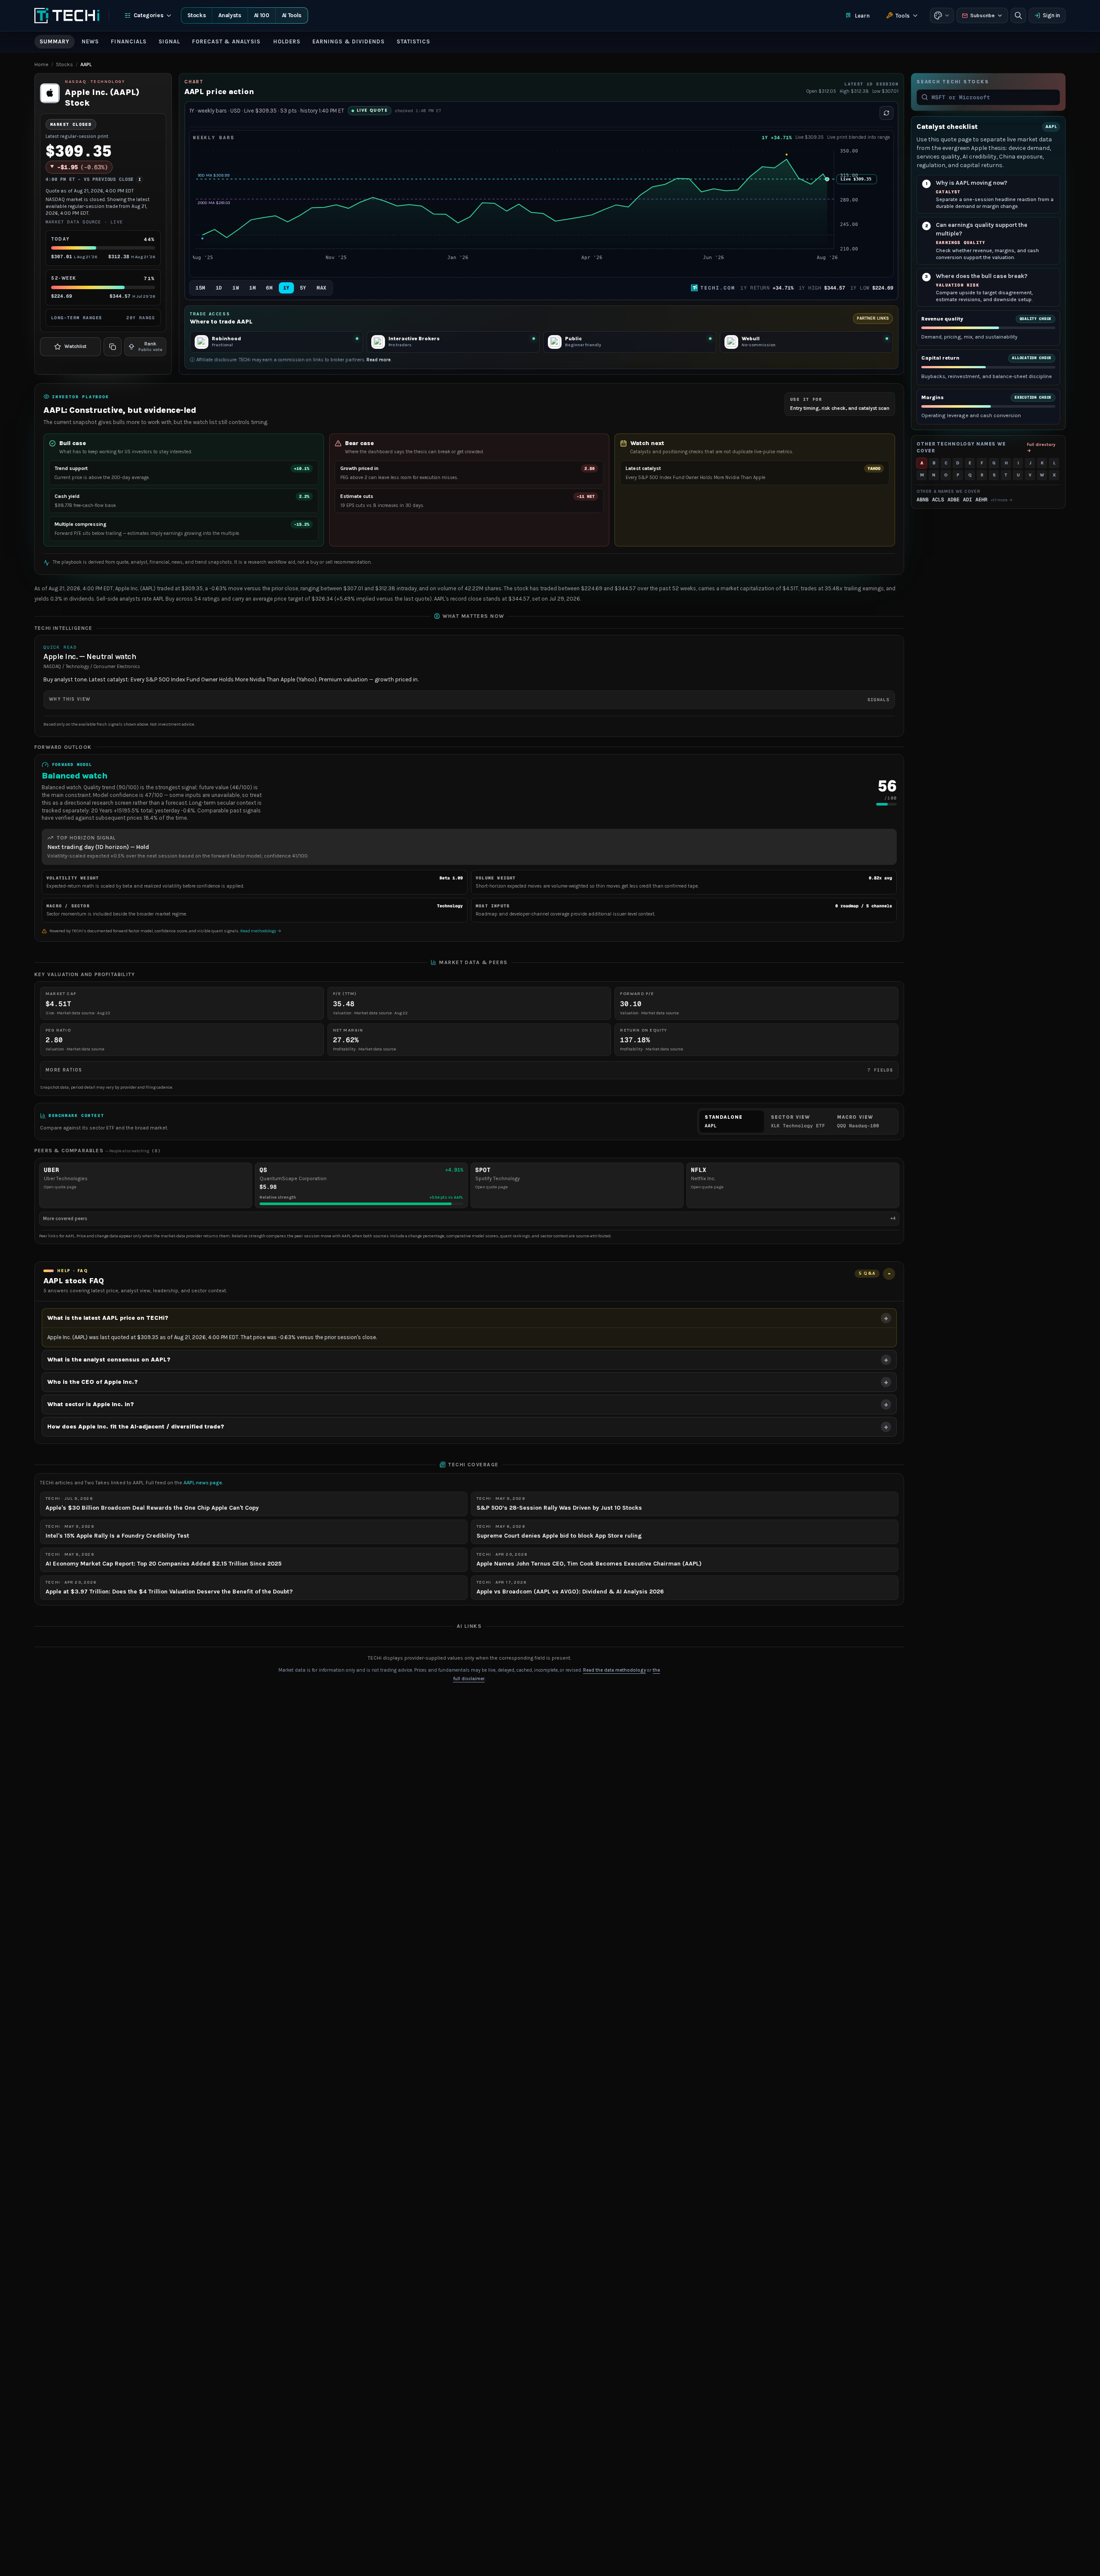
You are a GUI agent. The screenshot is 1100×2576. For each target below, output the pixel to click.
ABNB (923, 500)
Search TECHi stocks (953, 82)
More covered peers (469, 1218)
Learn (862, 16)
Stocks (197, 15)
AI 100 (262, 15)
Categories (149, 15)
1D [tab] (219, 288)
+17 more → (1002, 500)
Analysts (230, 15)
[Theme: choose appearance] (942, 15)
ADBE (953, 500)
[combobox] (993, 97)
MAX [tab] (322, 288)
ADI (967, 500)
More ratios (469, 1070)
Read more (379, 360)
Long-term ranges (103, 318)
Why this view (469, 699)
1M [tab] (252, 288)
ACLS (938, 500)
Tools (903, 16)
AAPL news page (203, 1483)
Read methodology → (261, 931)
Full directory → (1041, 447)
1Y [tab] (286, 288)
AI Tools (292, 15)
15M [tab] (200, 288)
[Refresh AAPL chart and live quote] (886, 113)
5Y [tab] (303, 288)
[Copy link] (113, 347)
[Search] (1018, 15)
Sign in (1051, 15)
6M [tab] (269, 288)
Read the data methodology (614, 1670)
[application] (541, 209)
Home (41, 64)
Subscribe (982, 15)
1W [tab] (236, 288)
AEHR (981, 500)
